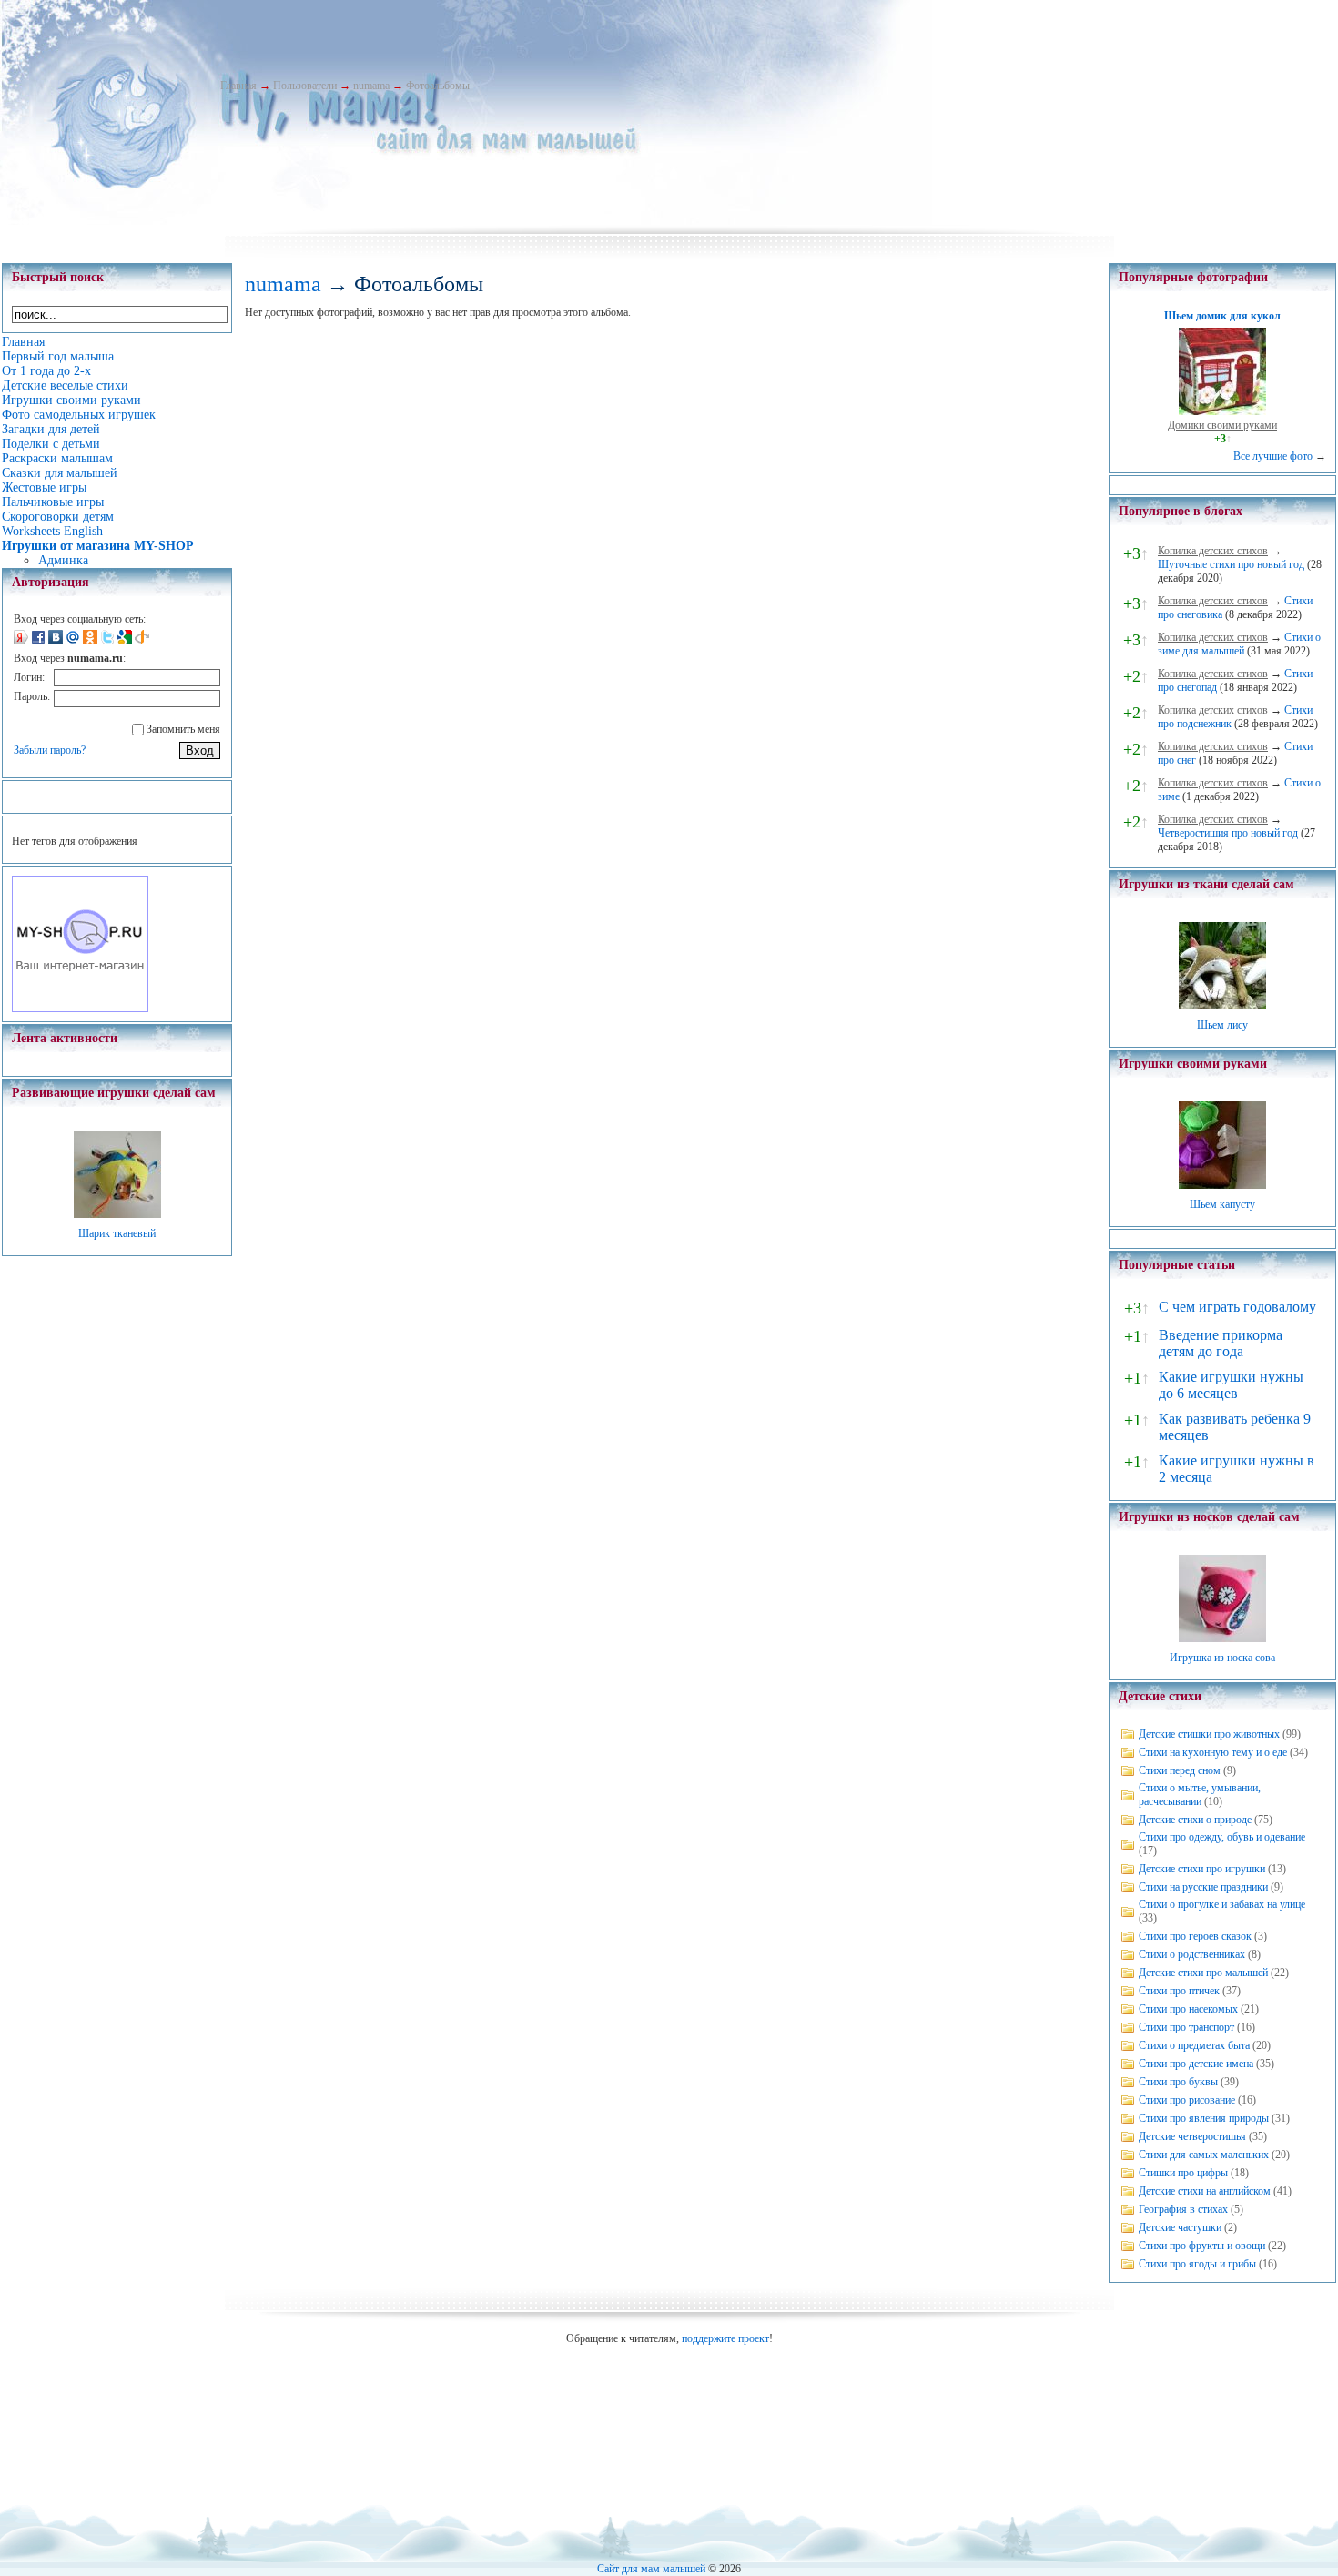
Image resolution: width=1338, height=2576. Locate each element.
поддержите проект (725, 2338)
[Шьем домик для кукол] (1222, 411)
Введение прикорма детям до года (1221, 1343)
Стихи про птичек (1179, 1991)
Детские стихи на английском (1205, 2191)
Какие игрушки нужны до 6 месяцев (1231, 1385)
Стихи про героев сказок (1195, 1936)
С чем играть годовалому (1237, 1307)
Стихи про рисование (1187, 2100)
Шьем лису (1222, 1025)
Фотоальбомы (438, 86)
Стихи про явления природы (1204, 2118)
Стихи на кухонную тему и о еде (1213, 1752)
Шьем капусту (1222, 1204)
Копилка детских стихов (1213, 551)
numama (371, 86)
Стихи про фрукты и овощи (1202, 2246)
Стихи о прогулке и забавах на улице (1222, 1904)
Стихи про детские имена (1196, 2064)
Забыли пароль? (50, 750)
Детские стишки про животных (1209, 1734)
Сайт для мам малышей (651, 2569)
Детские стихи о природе (1195, 1820)
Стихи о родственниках (1192, 1954)
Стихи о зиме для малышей (1239, 644)
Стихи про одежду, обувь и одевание (1222, 1837)
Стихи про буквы (1178, 2082)
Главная (238, 86)
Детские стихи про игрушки (1202, 1869)
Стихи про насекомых (1188, 2009)
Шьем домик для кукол (1222, 316)
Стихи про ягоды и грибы (1197, 2264)
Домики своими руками (1222, 425)
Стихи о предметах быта (1194, 2045)
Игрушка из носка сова (1222, 1658)
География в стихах (1183, 2209)
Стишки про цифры (1183, 2173)
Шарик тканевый (117, 1233)
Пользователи (305, 86)
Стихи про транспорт (1186, 2027)
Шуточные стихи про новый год (1231, 564)
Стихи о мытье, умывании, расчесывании (1200, 1795)
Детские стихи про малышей (1203, 1973)
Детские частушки (1180, 2227)
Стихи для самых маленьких (1204, 2155)
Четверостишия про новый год (1228, 833)
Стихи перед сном (1180, 1770)
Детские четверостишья (1192, 2136)
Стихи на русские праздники (1203, 1887)
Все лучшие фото (1273, 456)
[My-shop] (80, 1009)
